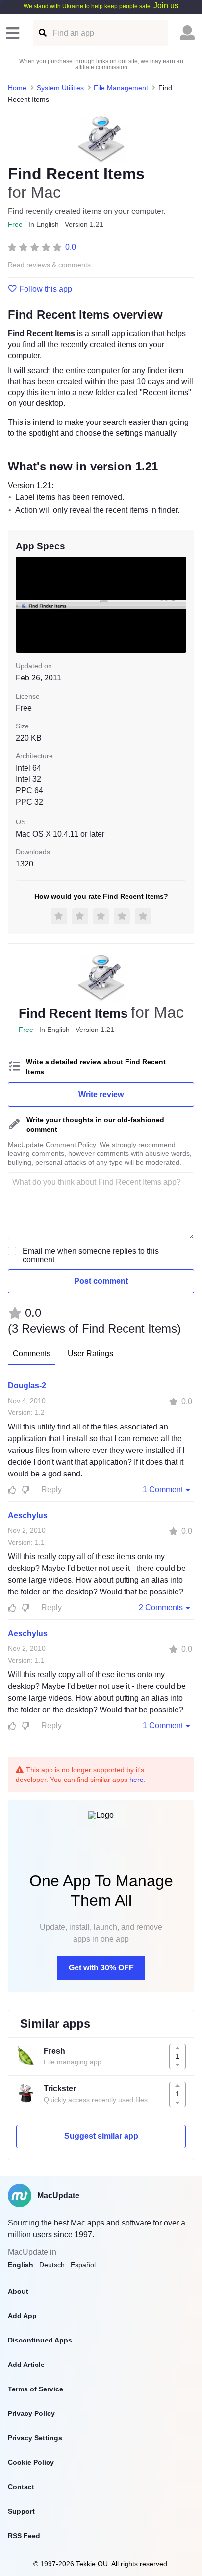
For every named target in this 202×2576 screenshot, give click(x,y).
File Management (121, 88)
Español (83, 2265)
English (21, 2265)
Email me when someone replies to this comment (91, 1255)
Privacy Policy (31, 2413)
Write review (101, 1094)
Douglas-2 (27, 1386)
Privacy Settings (35, 2438)
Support (21, 2511)
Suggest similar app (101, 2136)
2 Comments (161, 1607)
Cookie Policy (31, 2462)
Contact (21, 2487)
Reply (51, 1489)
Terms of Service (36, 2389)
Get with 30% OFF (101, 1968)
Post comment (101, 1281)
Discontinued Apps (40, 2340)
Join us (166, 6)
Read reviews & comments (49, 265)
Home (17, 88)
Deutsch (52, 2265)
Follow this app (46, 289)
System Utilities (60, 88)
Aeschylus (28, 1515)
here (137, 1780)
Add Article (26, 2365)
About (18, 2291)
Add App (22, 2316)
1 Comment (163, 1489)
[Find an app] (42, 33)
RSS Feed (24, 2536)
